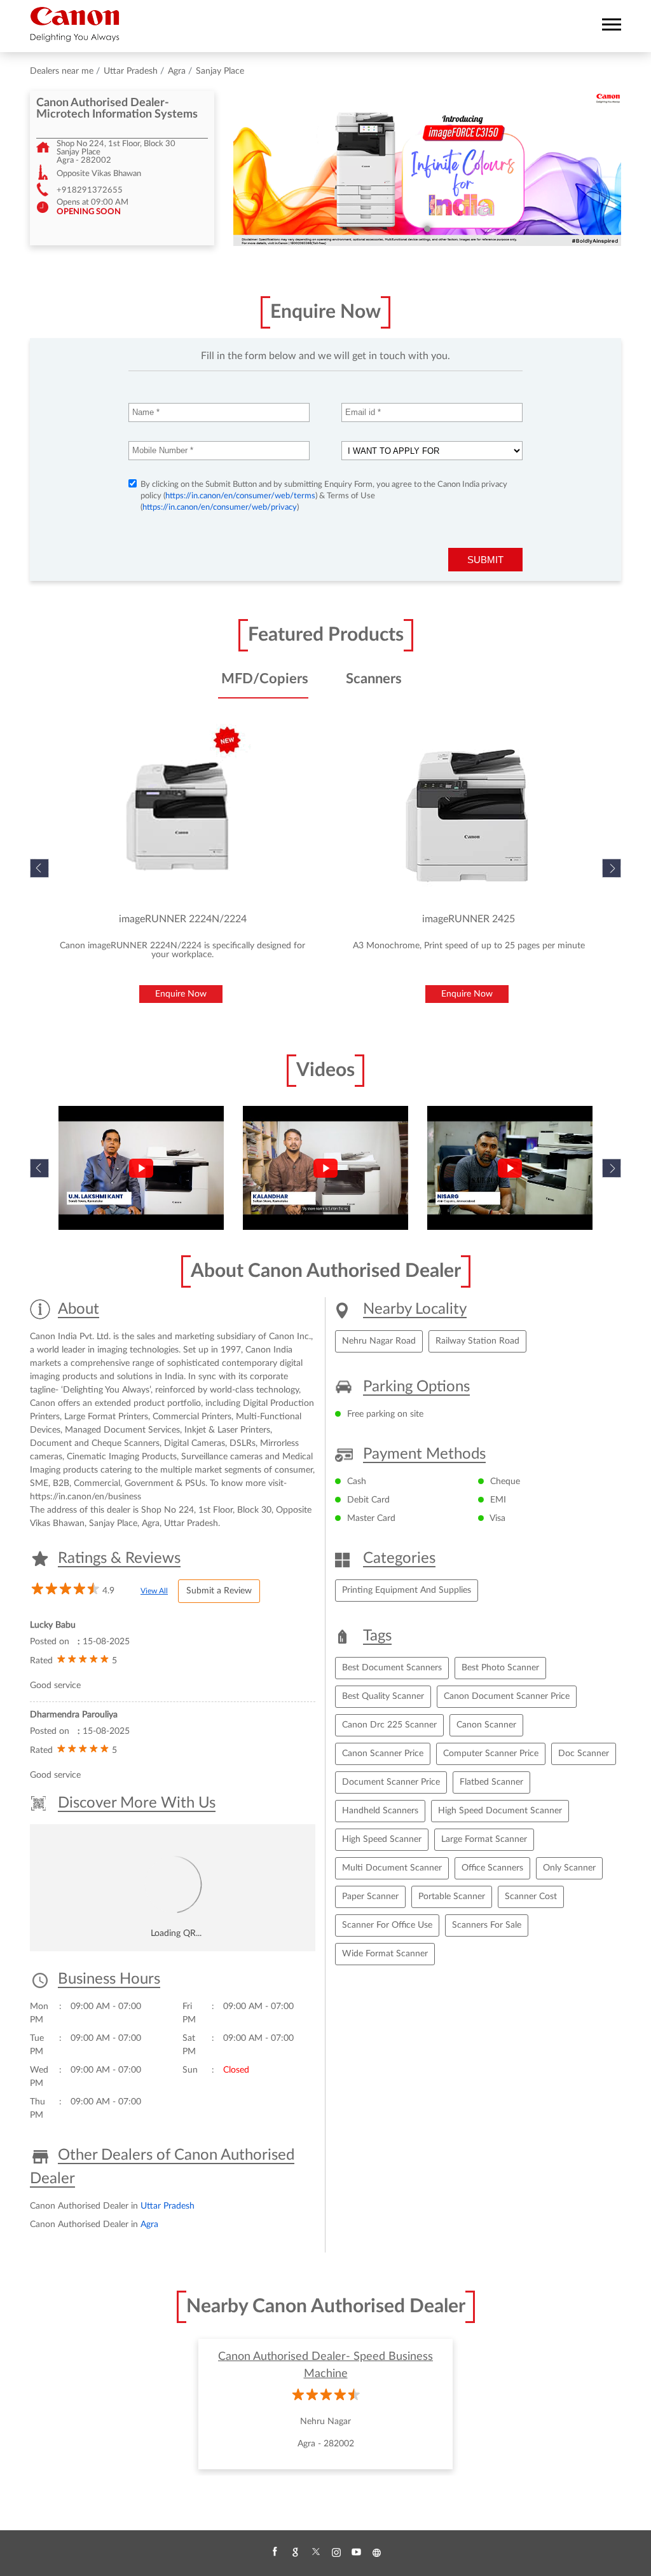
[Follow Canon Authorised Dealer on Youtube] (356, 2552)
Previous (39, 1168)
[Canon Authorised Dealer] (75, 24)
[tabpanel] (427, 168)
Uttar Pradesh (131, 71)
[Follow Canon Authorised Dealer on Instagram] (336, 2552)
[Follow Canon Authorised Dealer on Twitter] (315, 2552)
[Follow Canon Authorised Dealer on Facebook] (275, 2552)
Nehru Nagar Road (379, 1341)
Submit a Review (219, 1591)
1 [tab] (427, 229)
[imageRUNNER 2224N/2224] (182, 816)
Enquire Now (181, 994)
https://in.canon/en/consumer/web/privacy (220, 508)
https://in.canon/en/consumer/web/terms (240, 496)
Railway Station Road (477, 1341)
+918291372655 (90, 190)
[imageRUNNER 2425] (469, 816)
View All (154, 1591)
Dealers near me (62, 71)
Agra (177, 71)
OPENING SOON (89, 212)
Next (612, 868)
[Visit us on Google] (295, 2552)
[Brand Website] (376, 2552)
